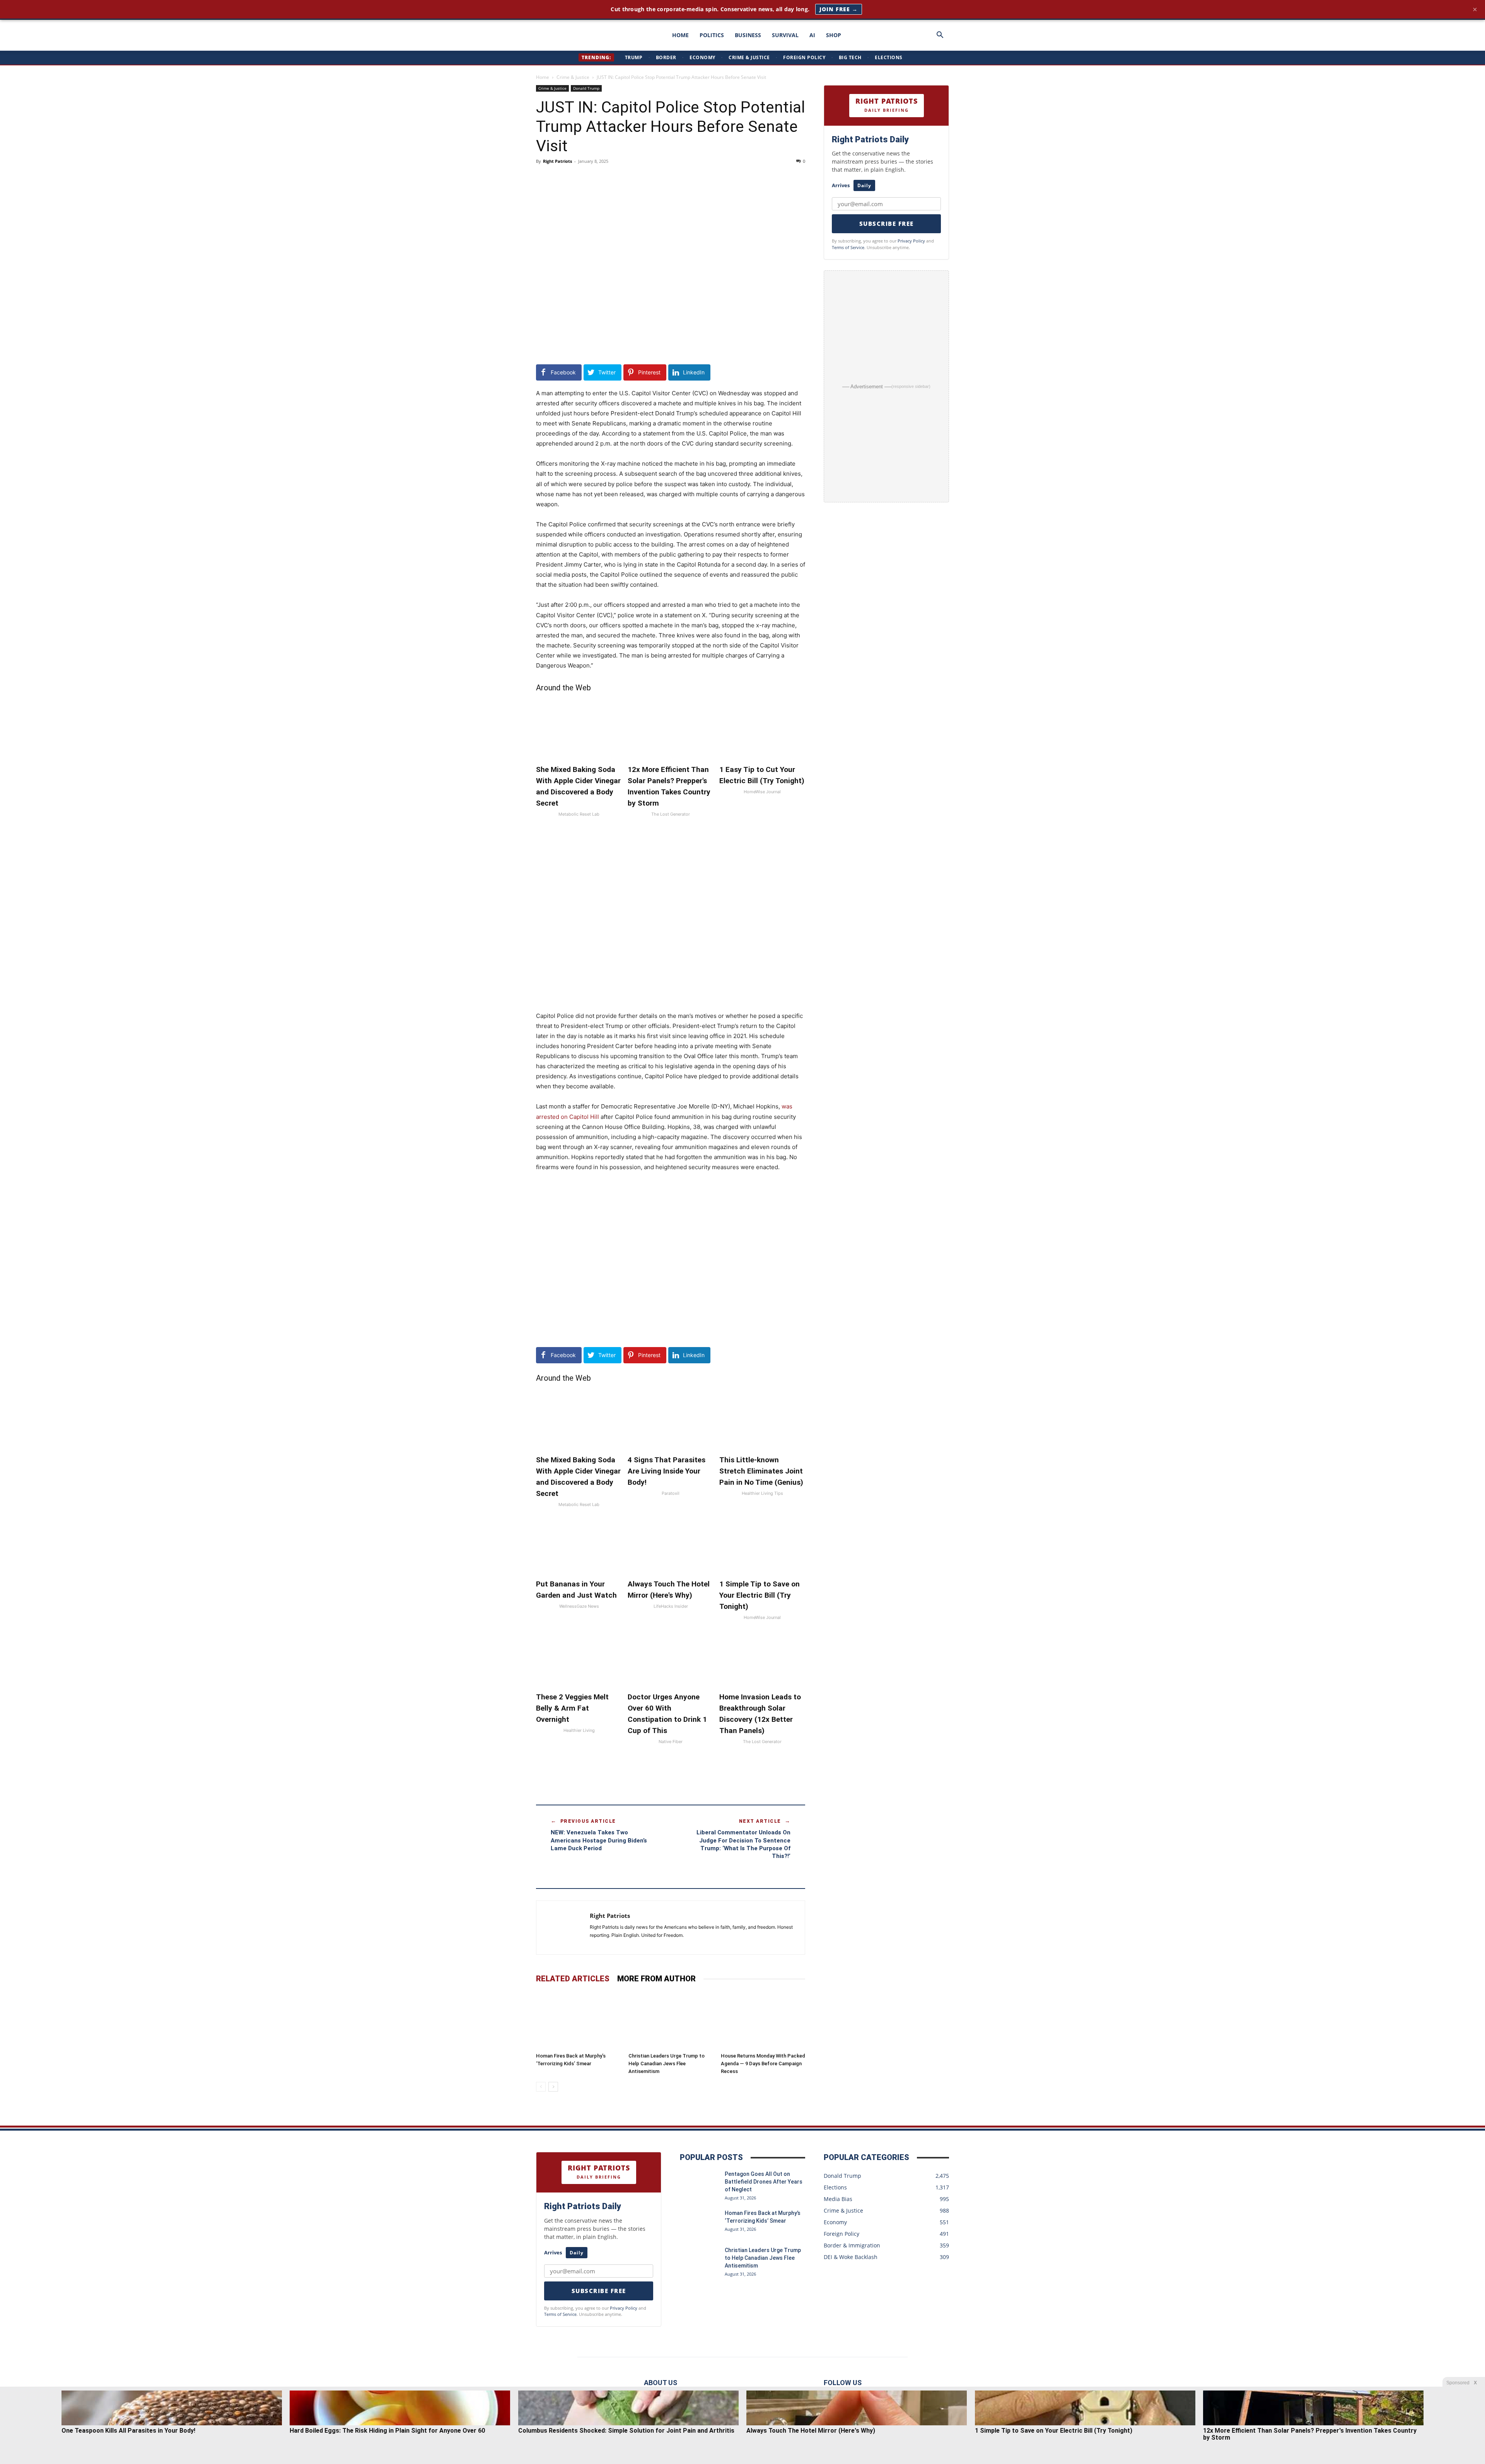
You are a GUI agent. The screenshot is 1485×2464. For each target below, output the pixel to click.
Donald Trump (586, 88)
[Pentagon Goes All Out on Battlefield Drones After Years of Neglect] (699, 2184)
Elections (889, 57)
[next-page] (553, 2087)
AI (812, 35)
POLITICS (712, 35)
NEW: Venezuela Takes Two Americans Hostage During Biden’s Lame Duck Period (599, 1840)
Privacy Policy (911, 241)
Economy (702, 57)
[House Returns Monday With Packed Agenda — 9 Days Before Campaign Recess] (763, 2020)
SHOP (834, 35)
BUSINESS (748, 35)
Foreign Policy (804, 57)
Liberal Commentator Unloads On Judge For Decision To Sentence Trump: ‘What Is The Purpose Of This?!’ (743, 1844)
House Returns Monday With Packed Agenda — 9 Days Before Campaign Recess (763, 2064)
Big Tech (850, 57)
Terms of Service (848, 247)
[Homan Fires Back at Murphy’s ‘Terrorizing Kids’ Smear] (578, 2020)
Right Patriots (557, 161)
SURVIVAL (785, 35)
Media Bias (838, 2199)
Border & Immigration (852, 2245)
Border (666, 57)
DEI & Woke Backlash (851, 2257)
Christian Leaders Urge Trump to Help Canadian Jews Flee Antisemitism (667, 2064)
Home (543, 77)
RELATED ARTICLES (573, 1979)
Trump (634, 57)
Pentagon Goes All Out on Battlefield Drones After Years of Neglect (764, 2182)
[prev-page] (541, 2087)
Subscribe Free (887, 224)
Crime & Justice (749, 57)
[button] (940, 36)
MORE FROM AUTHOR (656, 1979)
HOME (680, 35)
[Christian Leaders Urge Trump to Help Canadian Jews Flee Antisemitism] (671, 2020)
